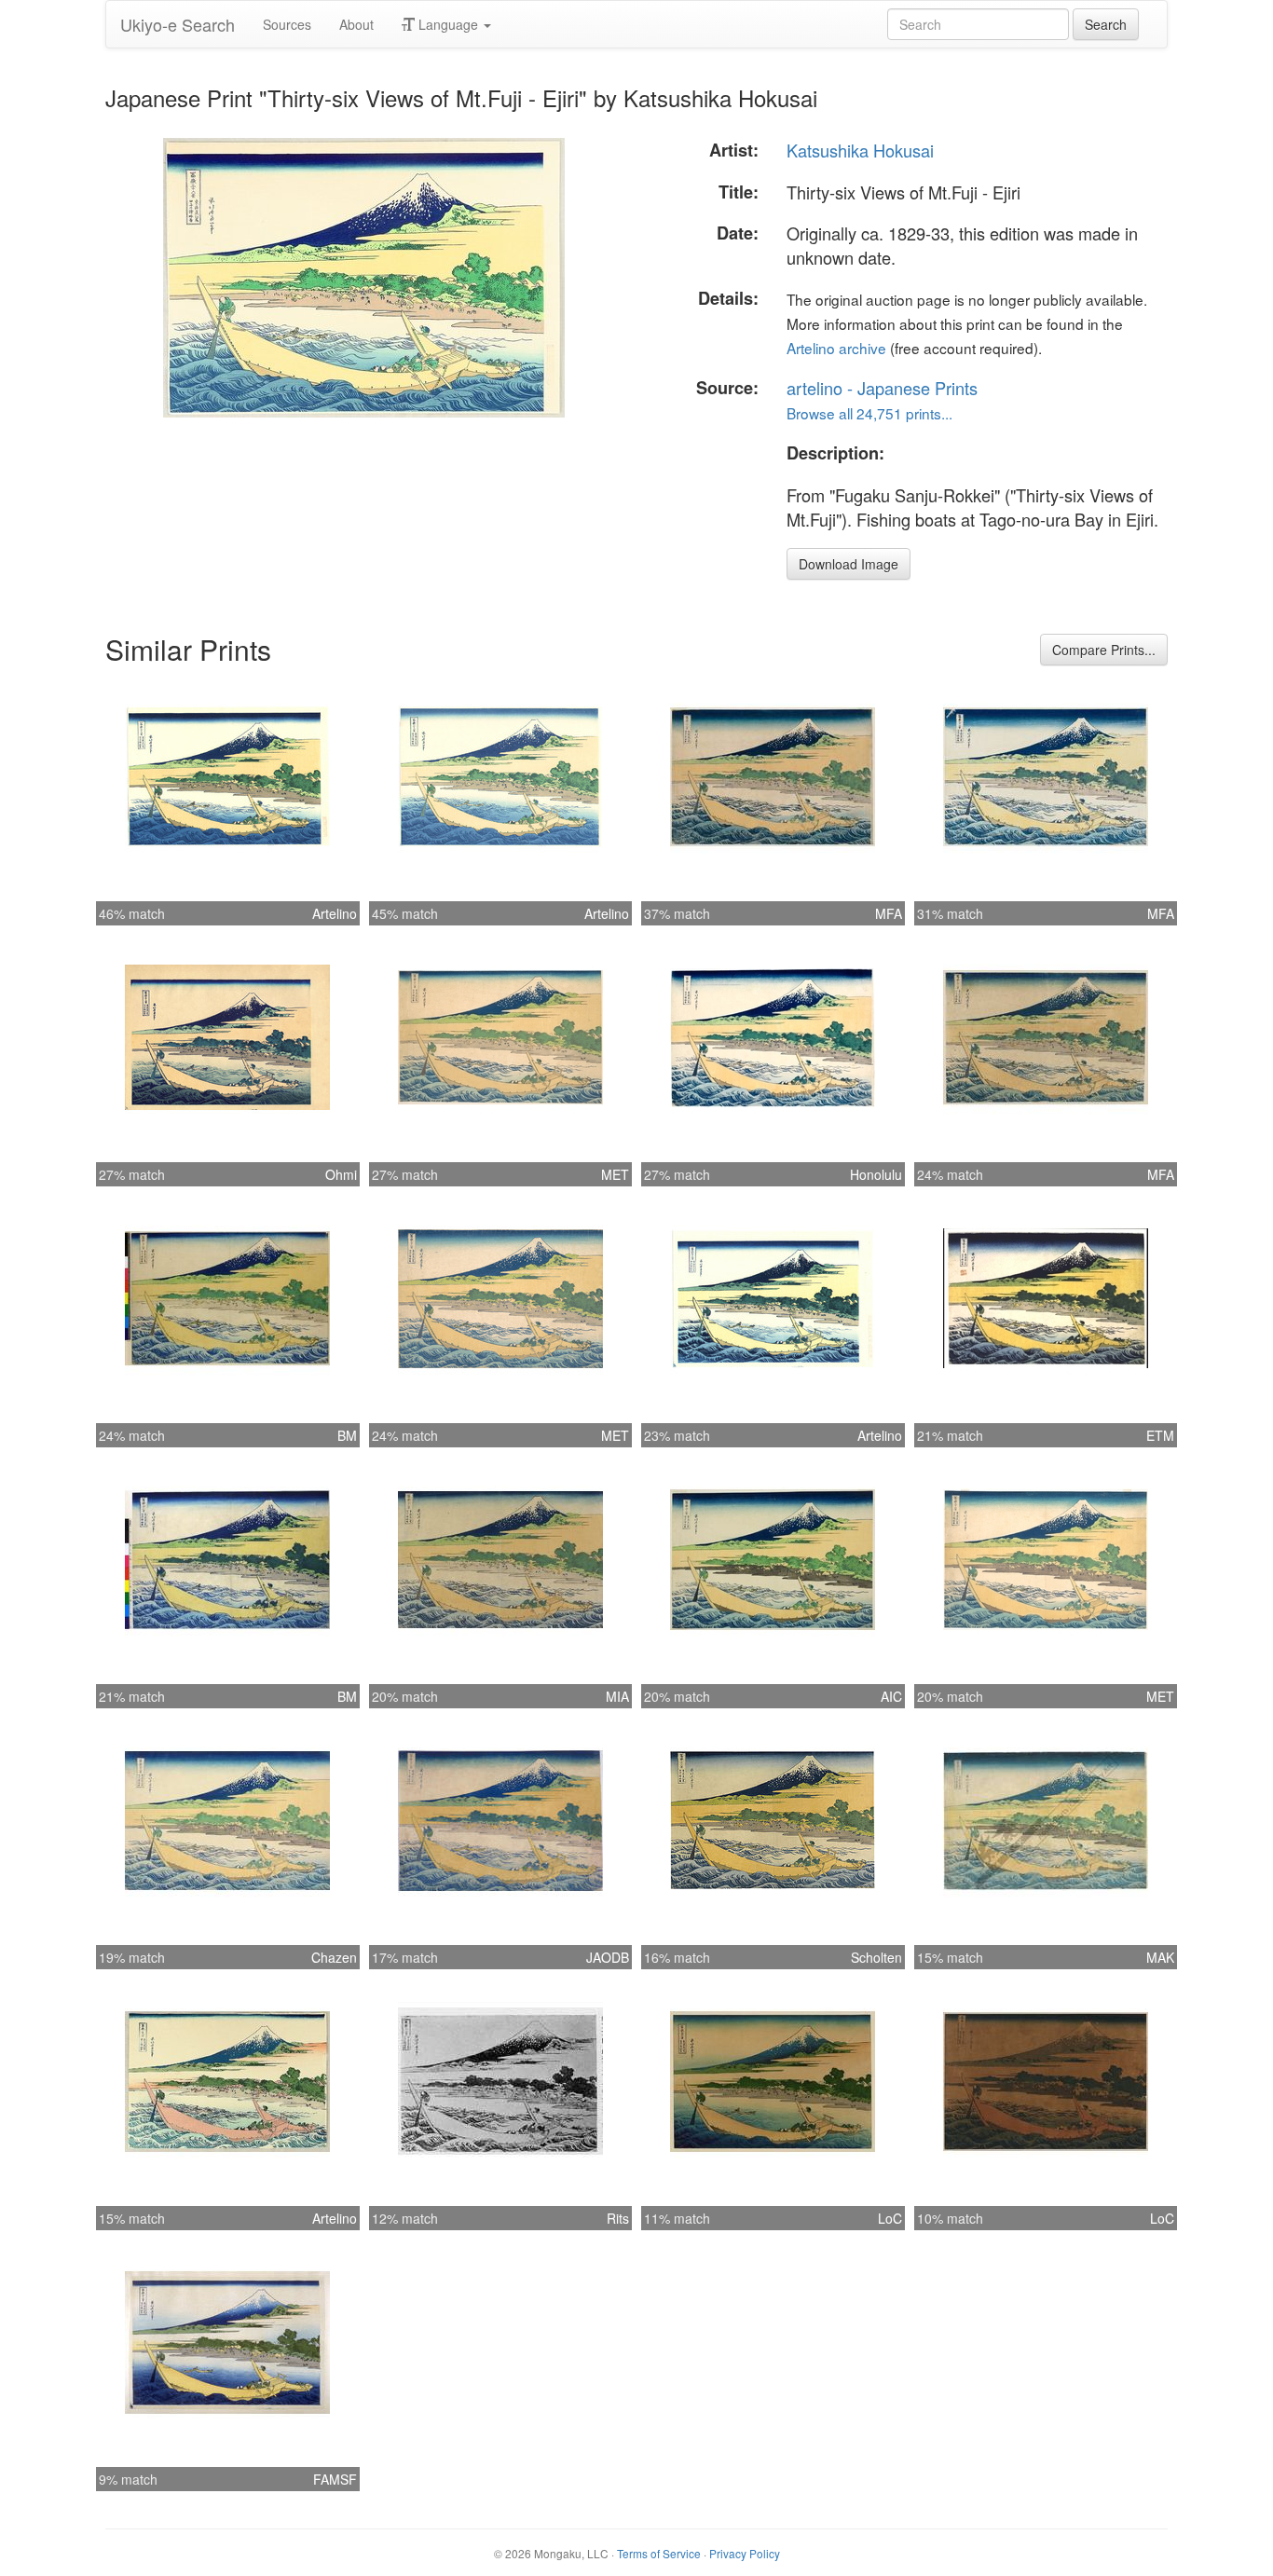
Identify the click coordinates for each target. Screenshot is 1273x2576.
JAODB (608, 1957)
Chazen (334, 1957)
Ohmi (341, 1174)
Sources (287, 24)
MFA (889, 913)
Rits (618, 2218)
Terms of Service (659, 2553)
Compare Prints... (1104, 650)
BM (347, 1435)
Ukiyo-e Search (178, 24)
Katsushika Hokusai (860, 150)
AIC (891, 1696)
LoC (890, 2218)
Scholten (876, 1957)
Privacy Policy (745, 2553)
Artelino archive (836, 348)
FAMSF (335, 2479)
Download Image (849, 564)
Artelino (335, 913)
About (356, 24)
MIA (617, 1696)
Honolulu (876, 1174)
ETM (1160, 1435)
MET (615, 1174)
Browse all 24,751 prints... (869, 413)
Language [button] (448, 24)
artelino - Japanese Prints (882, 388)
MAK (1160, 1957)
